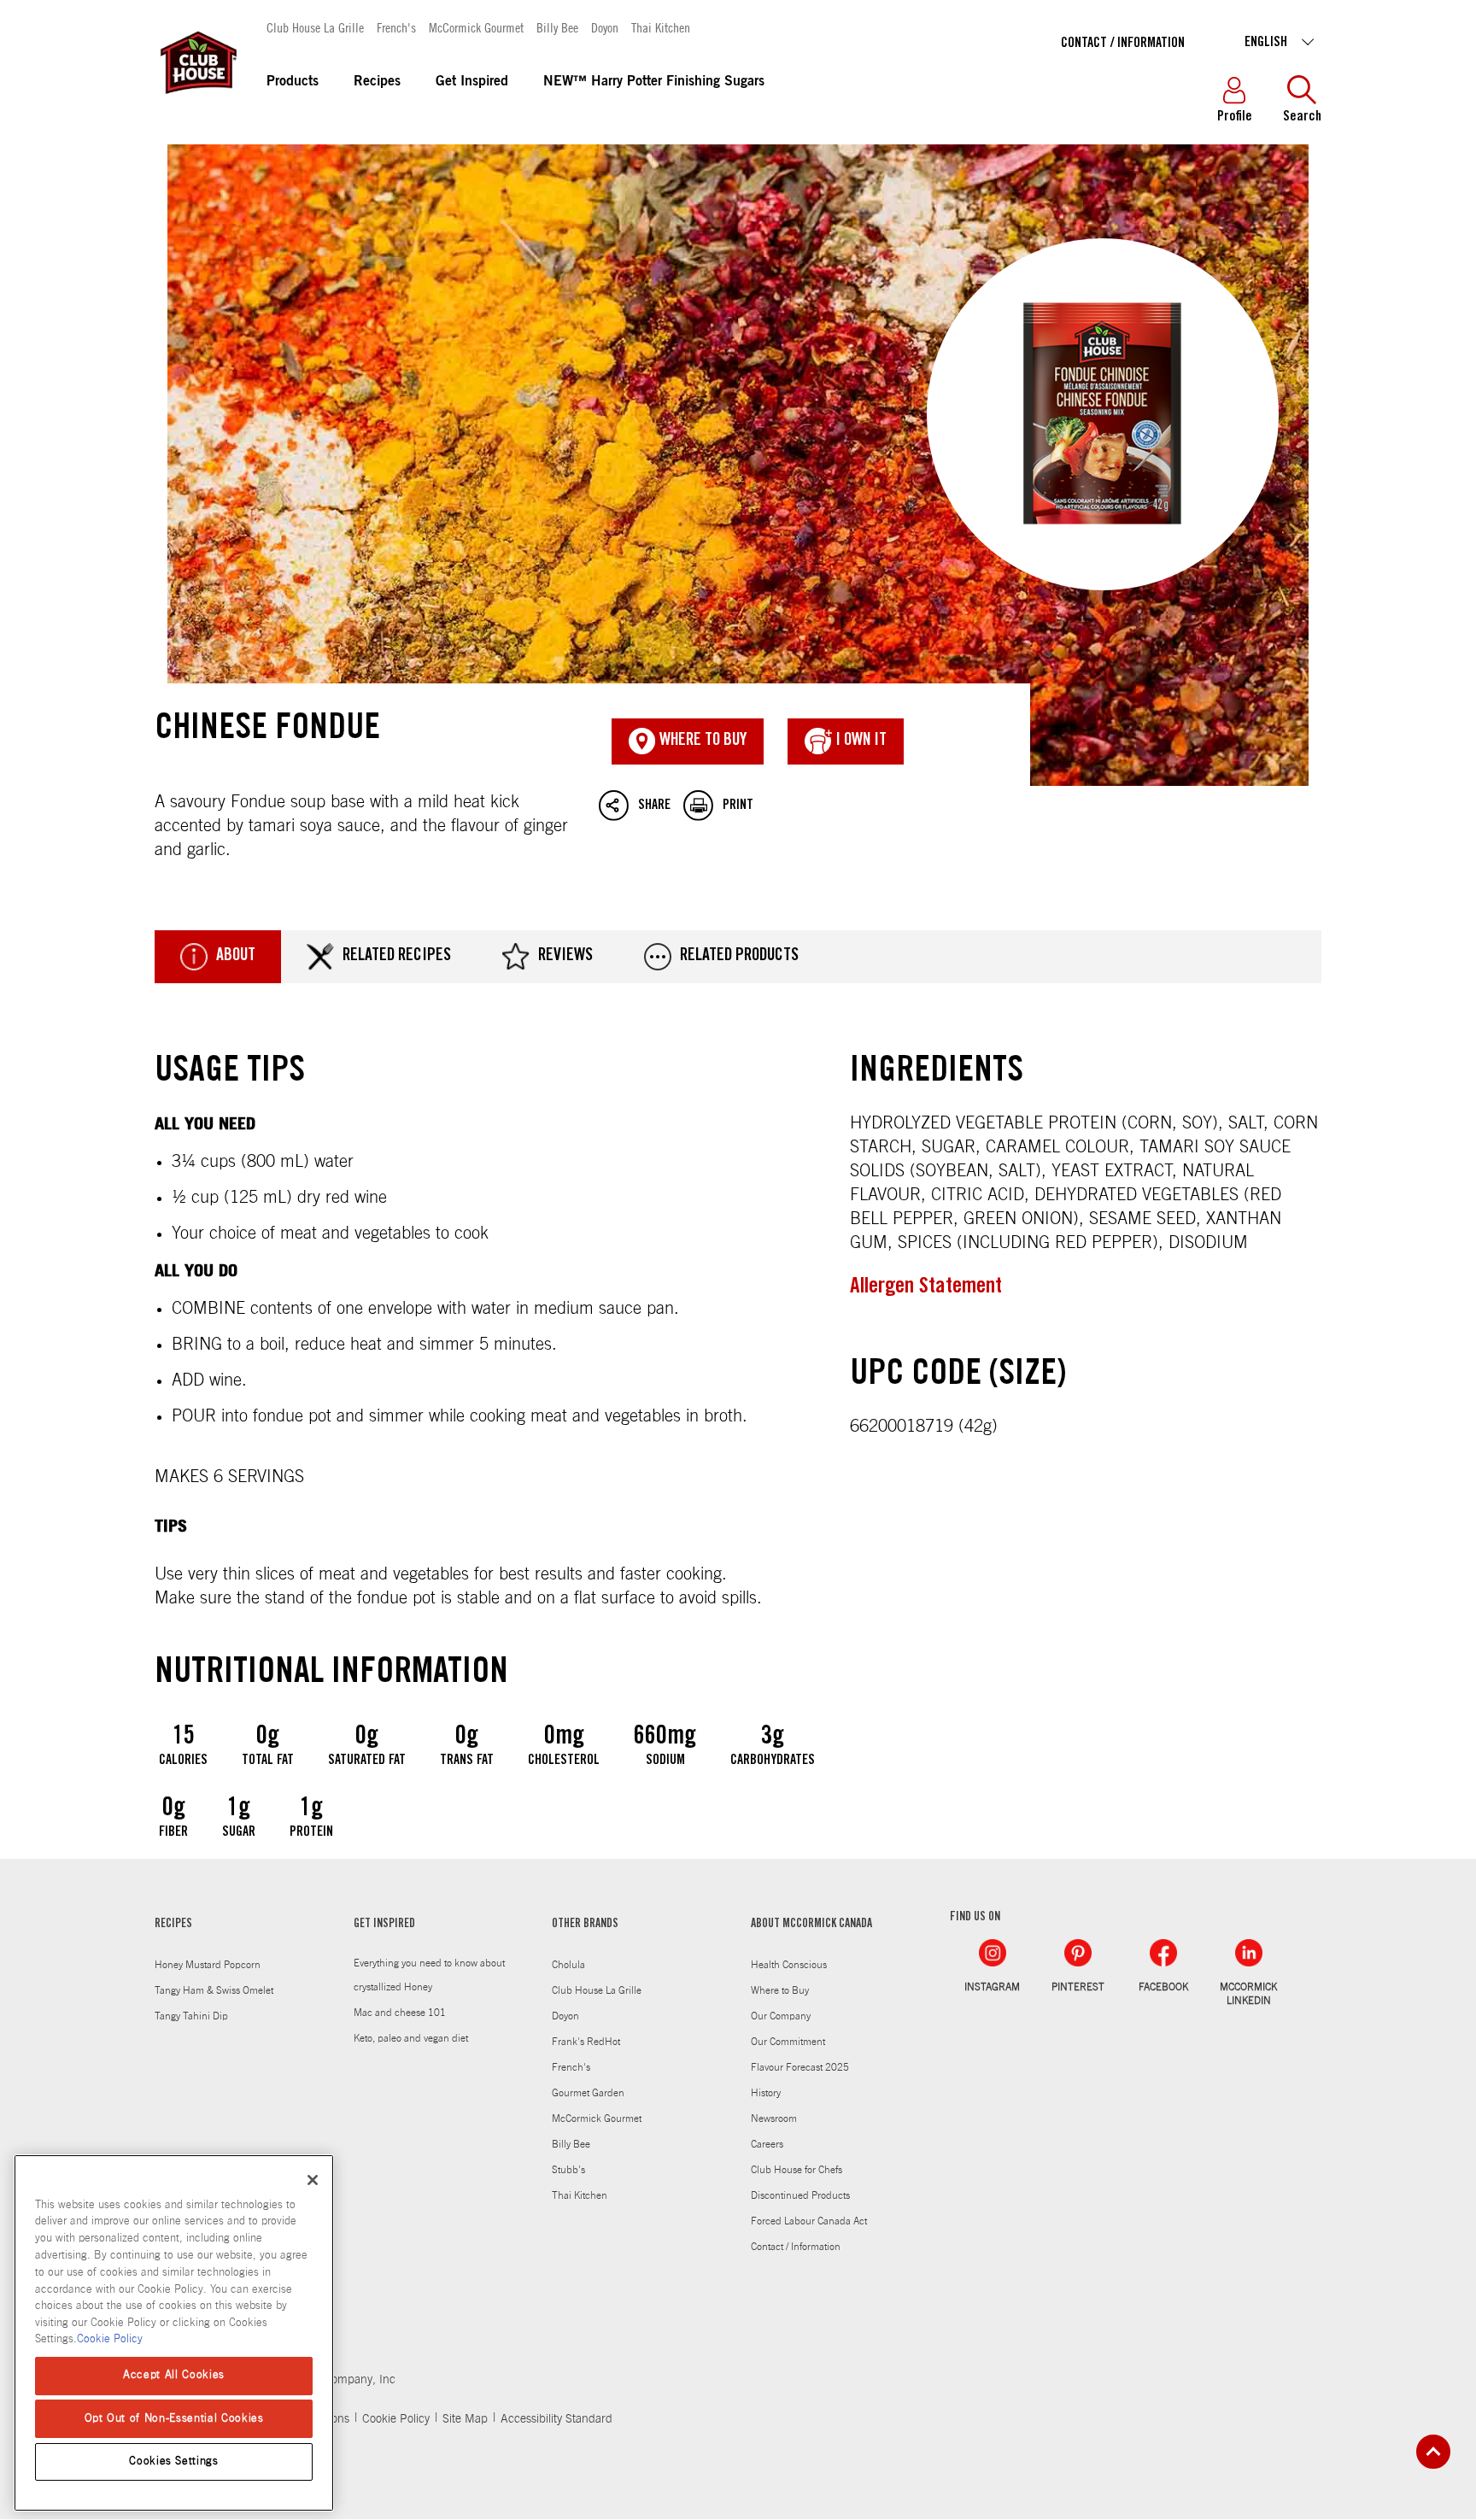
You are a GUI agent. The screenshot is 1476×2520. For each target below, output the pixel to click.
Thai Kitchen (661, 27)
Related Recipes (397, 957)
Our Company (781, 2016)
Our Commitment (788, 2042)
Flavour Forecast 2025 (800, 2067)
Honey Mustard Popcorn (208, 1965)
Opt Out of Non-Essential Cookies (174, 2418)
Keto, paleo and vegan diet (411, 2038)
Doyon (605, 27)
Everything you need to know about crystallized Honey (429, 1975)
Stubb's (568, 2170)
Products (293, 82)
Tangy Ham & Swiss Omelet (214, 1990)
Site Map (465, 2419)
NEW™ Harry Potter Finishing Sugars (654, 82)
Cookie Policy (396, 2419)
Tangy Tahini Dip (191, 2016)
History (766, 2093)
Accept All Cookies (174, 2375)
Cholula (568, 1965)
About (236, 957)
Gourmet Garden (588, 2093)
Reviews (565, 957)
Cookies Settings (174, 2461)
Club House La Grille (315, 27)
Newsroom (774, 2119)
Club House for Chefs (797, 2170)
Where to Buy (780, 1990)
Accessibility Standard (556, 2419)
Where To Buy (701, 741)
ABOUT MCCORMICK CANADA (811, 1925)
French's (396, 27)
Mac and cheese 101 (400, 2013)
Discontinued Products (800, 2195)
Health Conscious (789, 1965)
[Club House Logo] (197, 102)
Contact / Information (1123, 44)
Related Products (739, 957)
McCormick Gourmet (476, 27)
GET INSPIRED (384, 1925)
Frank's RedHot (586, 2042)
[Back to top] (1433, 2452)
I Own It (859, 741)
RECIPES (173, 1925)
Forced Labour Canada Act (809, 2221)
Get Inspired (472, 82)
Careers (767, 2144)
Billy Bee (557, 27)
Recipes (377, 82)
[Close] (313, 2180)
